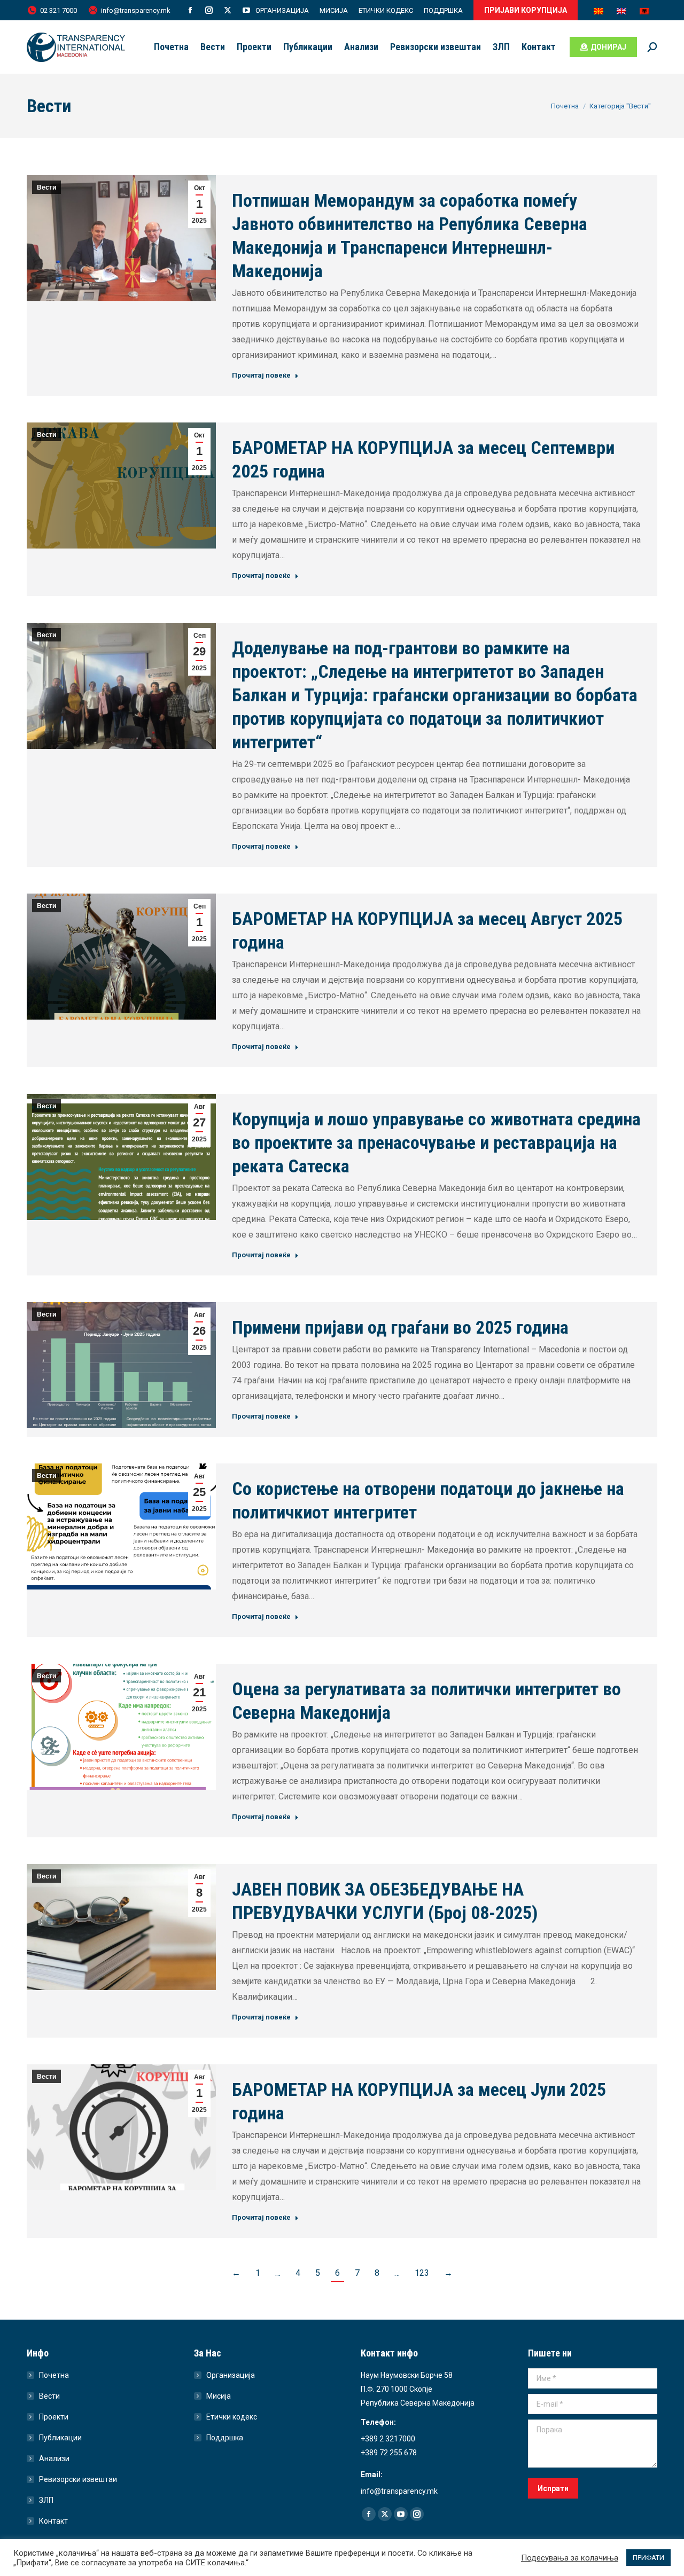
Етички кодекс (232, 2417)
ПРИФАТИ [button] (648, 2558)
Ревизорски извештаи (78, 2479)
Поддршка (225, 2438)
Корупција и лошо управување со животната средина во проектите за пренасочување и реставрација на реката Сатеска (436, 1142)
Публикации (60, 2438)
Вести (46, 187)
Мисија (219, 2396)
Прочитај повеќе (261, 375)
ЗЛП (46, 2500)
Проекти (54, 2417)
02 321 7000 (59, 10)
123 (422, 2273)
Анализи (54, 2458)
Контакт (53, 2521)
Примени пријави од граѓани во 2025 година (400, 1327)
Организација (231, 2375)
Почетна (54, 2375)
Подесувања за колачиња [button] (570, 2558)
